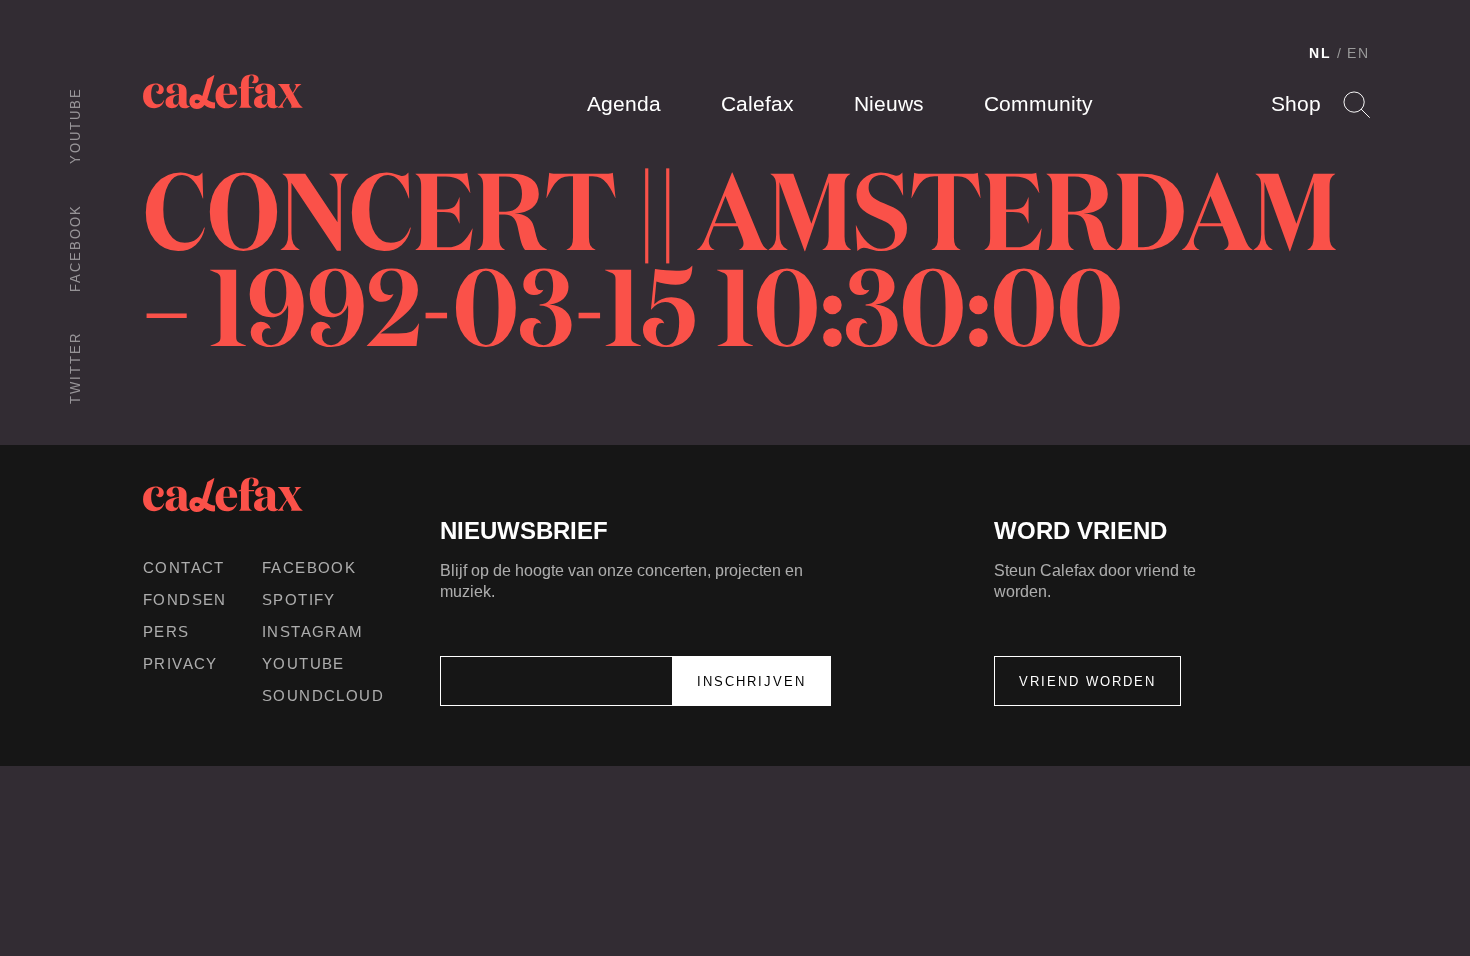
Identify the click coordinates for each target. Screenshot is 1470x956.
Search (1356, 104)
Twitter (75, 368)
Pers (166, 631)
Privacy (180, 663)
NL (1320, 53)
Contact (184, 567)
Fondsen (185, 599)
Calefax (757, 103)
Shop (1296, 103)
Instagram (313, 631)
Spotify (299, 599)
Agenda (624, 103)
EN (1358, 53)
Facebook (75, 248)
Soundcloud (323, 695)
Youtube (75, 125)
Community (1038, 103)
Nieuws (889, 103)
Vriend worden (1087, 681)
